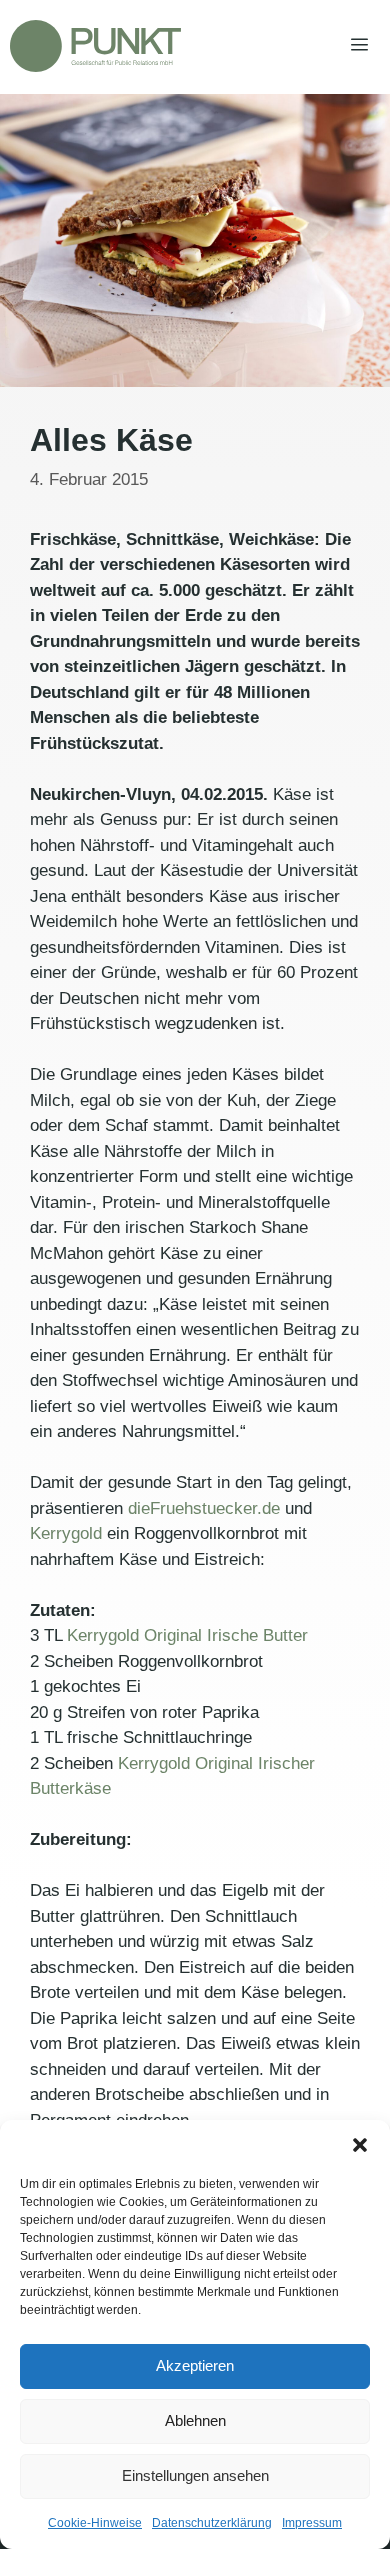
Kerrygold (66, 1533)
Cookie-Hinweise (95, 2523)
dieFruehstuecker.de (204, 1508)
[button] (360, 2145)
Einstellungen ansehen (195, 2475)
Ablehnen (195, 2420)
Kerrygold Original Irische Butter (187, 1635)
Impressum (312, 2523)
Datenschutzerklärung (212, 2523)
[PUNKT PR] (95, 46)
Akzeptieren (195, 2365)
